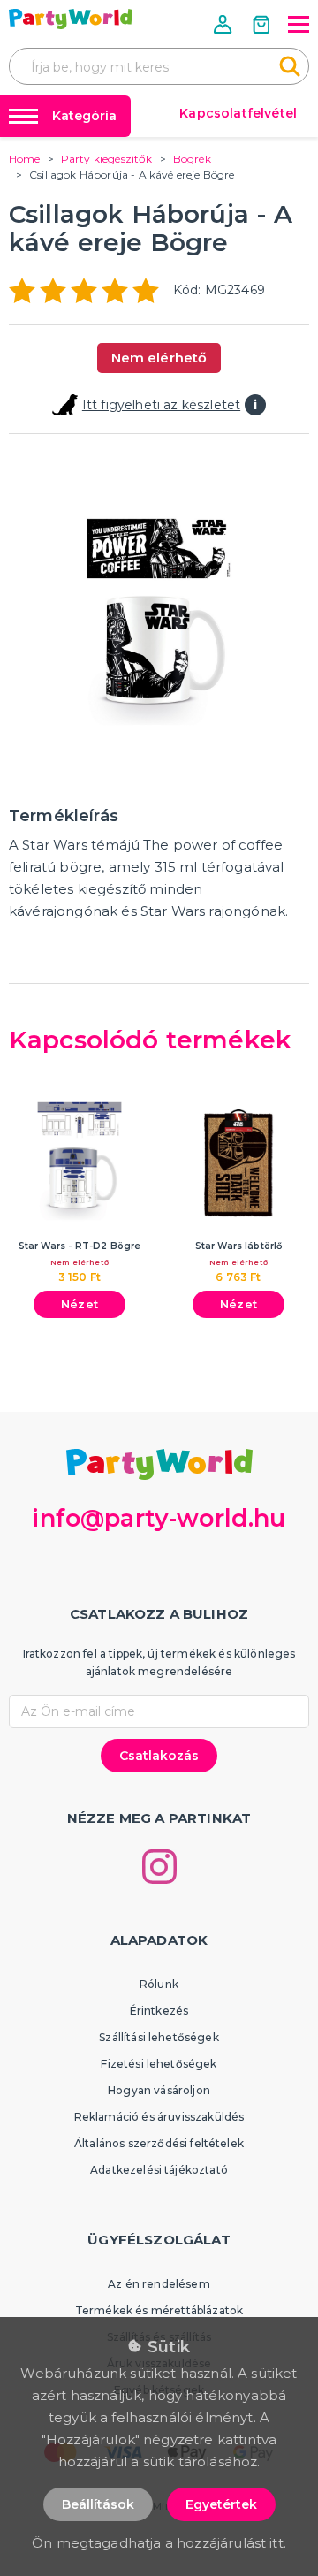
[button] (224, 24)
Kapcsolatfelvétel (238, 113)
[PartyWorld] (71, 19)
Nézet (79, 1304)
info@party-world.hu (159, 1518)
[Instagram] (159, 1867)
